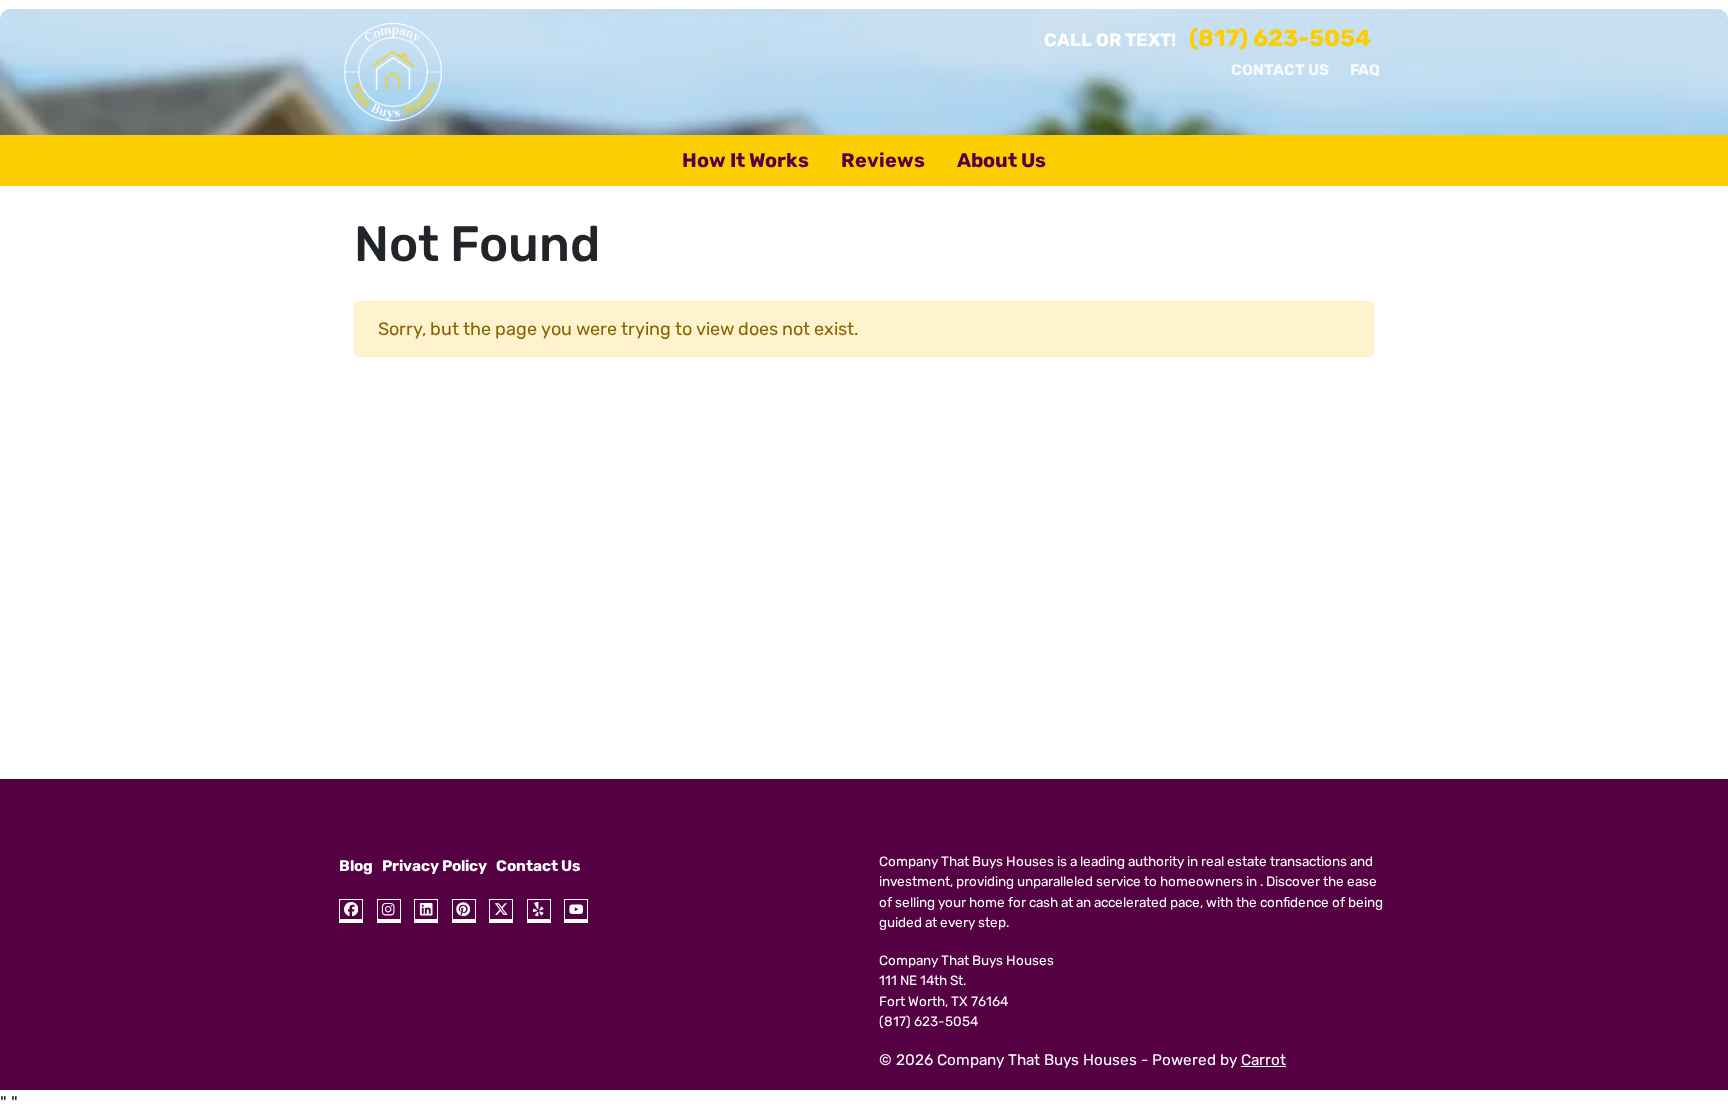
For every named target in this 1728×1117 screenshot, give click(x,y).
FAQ (1365, 70)
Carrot (1263, 1060)
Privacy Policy (434, 866)
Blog (356, 866)
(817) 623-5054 (1280, 38)
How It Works (745, 160)
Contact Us (1280, 70)
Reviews (883, 160)
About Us (1001, 160)
